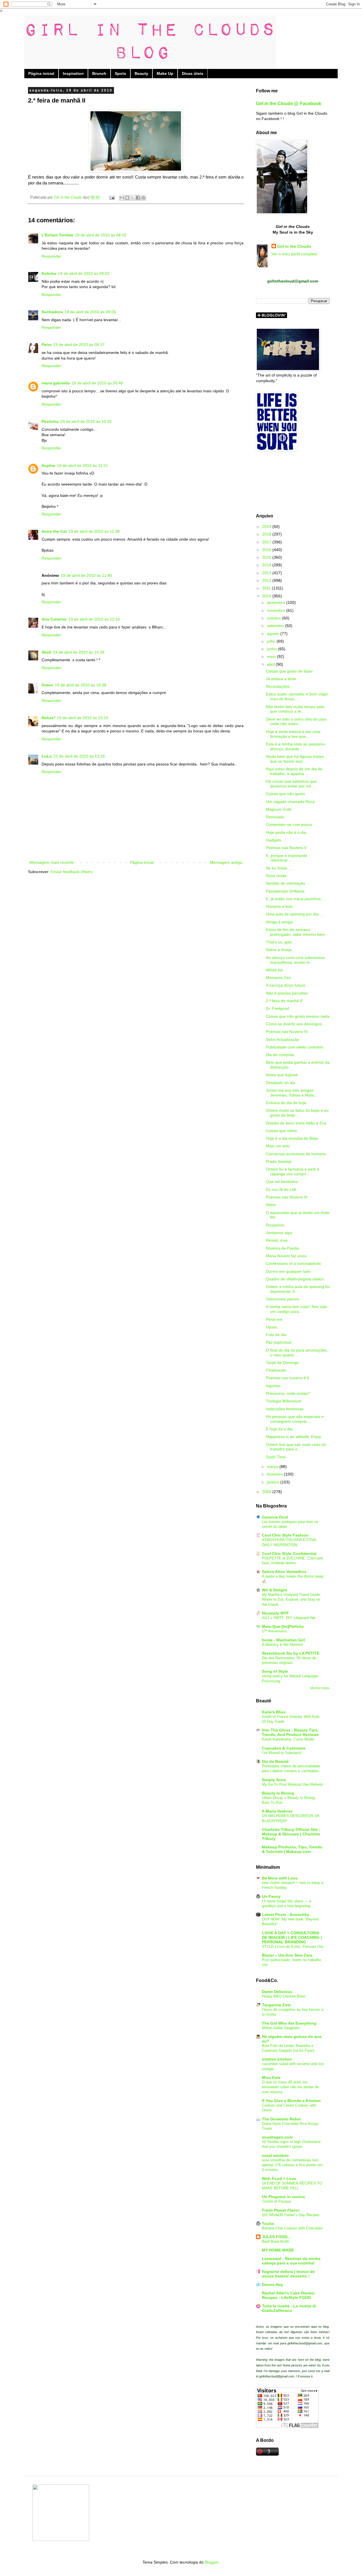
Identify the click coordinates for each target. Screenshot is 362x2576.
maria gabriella (56, 383)
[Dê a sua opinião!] (127, 198)
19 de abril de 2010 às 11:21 (82, 465)
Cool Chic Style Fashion (285, 1535)
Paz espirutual (279, 1342)
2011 (267, 588)
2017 (267, 542)
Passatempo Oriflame (285, 891)
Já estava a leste (281, 679)
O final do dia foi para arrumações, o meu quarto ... (297, 1353)
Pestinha (50, 421)
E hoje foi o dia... (281, 1429)
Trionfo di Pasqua (276, 2201)
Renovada (275, 817)
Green (47, 685)
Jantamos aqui (279, 1233)
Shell (46, 652)
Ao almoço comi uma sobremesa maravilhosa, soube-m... (295, 960)
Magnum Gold (279, 809)
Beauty (141, 73)
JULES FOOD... (276, 2237)
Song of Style (275, 1671)
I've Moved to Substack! (282, 1753)
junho (272, 649)
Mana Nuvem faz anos (286, 1256)
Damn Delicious (277, 1992)
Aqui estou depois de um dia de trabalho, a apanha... (294, 771)
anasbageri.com (277, 2137)
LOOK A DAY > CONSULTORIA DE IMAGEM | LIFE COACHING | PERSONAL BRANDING (292, 1937)
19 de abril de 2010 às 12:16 (94, 619)
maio (272, 656)
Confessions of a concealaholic (294, 1263)
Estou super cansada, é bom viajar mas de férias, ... (297, 696)
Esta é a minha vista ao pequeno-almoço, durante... (296, 746)
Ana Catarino (54, 619)
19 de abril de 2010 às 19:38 (81, 685)
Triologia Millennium (284, 1401)
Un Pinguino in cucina (283, 2197)
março (273, 1467)
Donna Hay (272, 2285)
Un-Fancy (271, 1896)
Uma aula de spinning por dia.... (294, 914)
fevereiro (275, 1474)
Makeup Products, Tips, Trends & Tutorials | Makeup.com (292, 1849)
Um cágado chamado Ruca (290, 802)
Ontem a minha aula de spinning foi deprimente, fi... (298, 1289)
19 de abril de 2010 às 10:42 (86, 421)
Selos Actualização (283, 1039)
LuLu (47, 756)
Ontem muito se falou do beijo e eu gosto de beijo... (297, 1113)
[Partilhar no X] (133, 198)
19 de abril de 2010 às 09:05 (90, 312)
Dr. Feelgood (277, 1008)
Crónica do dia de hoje (286, 1103)
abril (271, 664)
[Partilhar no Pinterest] (143, 198)
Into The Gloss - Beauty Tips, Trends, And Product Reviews (290, 1732)
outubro (274, 618)
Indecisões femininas (285, 1409)
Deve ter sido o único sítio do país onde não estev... (296, 722)
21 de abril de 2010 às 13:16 (79, 756)
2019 (267, 526)
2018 (267, 534)
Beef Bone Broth (275, 2241)
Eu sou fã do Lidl (281, 1189)
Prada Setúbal (279, 1161)
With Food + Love (279, 2179)
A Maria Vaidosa (277, 1811)
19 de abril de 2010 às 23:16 (83, 718)
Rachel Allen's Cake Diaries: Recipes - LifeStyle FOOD (289, 2295)
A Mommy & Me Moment (282, 1645)
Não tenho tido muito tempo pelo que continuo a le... (295, 709)
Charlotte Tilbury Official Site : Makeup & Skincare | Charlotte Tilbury (291, 1834)
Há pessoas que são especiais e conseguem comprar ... (295, 1419)
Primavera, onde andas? (288, 1393)
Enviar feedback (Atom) (72, 872)
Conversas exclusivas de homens (296, 1154)
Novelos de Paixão (283, 1248)
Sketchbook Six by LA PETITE (291, 1653)
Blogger (212, 2562)
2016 (267, 550)
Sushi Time (276, 1457)
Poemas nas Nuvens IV (287, 1032)
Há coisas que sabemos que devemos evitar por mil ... (291, 784)
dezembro (277, 602)
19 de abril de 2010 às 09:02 (84, 273)
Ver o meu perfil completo (294, 254)
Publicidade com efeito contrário (295, 1047)
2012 (267, 580)
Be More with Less (280, 1878)
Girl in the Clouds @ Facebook (289, 103)
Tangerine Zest (276, 2005)
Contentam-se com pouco (289, 824)
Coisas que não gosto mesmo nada (298, 1016)
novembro (277, 610)
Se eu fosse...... (280, 868)
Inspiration (73, 73)
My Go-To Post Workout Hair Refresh (292, 1784)
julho (272, 641)
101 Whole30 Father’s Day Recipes (291, 2215)
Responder (51, 256)
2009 (267, 1492)
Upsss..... (274, 1327)
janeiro (274, 1482)
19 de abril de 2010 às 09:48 (97, 383)
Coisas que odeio (281, 1131)
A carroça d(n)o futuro (285, 985)
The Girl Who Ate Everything (289, 2023)
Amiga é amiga (279, 922)
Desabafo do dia (281, 1083)
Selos (271, 1205)
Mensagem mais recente (52, 862)
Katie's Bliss (274, 1712)
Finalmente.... (278, 1370)
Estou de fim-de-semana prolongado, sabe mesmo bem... (297, 932)
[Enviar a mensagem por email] (122, 198)
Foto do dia (276, 1335)
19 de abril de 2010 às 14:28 (79, 652)
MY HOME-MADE (278, 2250)
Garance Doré (275, 1517)
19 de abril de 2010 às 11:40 (86, 575)
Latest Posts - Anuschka (285, 1914)
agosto (274, 634)
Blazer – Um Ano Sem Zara (287, 1955)
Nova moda (276, 876)
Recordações (278, 686)
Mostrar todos (320, 1688)
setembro (276, 626)
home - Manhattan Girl (283, 1640)
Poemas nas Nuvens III (287, 1197)
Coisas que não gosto (285, 794)
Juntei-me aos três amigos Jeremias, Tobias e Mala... (291, 1093)
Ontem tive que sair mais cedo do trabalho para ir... (296, 1447)
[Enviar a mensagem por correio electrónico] (112, 197)
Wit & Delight (274, 1590)
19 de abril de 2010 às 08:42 (101, 235)
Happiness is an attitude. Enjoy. (294, 1437)
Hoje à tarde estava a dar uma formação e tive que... (293, 734)
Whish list (274, 970)
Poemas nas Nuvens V (286, 848)
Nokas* (48, 718)
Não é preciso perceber (287, 993)
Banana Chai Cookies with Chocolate (292, 2228)
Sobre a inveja (279, 950)
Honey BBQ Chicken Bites (284, 1996)
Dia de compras (280, 1055)
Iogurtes (273, 1386)
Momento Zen (278, 978)
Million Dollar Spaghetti (281, 2028)
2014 (267, 565)
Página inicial (41, 73)
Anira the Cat (54, 531)
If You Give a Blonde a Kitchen (291, 2101)
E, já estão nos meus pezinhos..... (296, 899)
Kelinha (49, 273)
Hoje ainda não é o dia (286, 832)
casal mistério (275, 2155)
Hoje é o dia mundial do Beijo (292, 1138)
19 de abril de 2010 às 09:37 (79, 345)
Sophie (48, 465)
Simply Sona (274, 1780)
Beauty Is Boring (278, 1793)
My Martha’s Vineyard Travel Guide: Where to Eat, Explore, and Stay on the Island (291, 1600)
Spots (120, 73)
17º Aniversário (274, 1631)
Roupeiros (275, 1225)
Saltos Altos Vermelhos (284, 1572)
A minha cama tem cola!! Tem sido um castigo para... (297, 1309)
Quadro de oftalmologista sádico (295, 1279)
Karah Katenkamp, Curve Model (288, 1739)
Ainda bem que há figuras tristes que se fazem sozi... (295, 759)
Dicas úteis (193, 73)
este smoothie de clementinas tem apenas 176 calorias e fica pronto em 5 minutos (292, 2165)
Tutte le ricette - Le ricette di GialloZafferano (289, 2308)
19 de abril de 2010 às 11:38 (94, 531)
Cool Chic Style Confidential (289, 1554)
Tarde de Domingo (282, 1363)
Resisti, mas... (278, 1240)
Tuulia (268, 2223)
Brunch (99, 73)
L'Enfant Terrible (57, 235)
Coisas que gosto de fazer (289, 671)
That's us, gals (279, 942)
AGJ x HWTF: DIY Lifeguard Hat (289, 1618)
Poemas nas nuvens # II (287, 1378)
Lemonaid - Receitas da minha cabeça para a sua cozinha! (291, 2261)
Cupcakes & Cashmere (284, 1748)
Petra (47, 345)
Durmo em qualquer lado (288, 1271)
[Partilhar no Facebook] (138, 198)
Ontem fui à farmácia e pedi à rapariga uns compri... (292, 1171)
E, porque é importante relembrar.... (286, 858)
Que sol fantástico (282, 1182)
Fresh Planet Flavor (281, 2210)
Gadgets (273, 840)
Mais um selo (278, 1146)
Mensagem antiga (226, 862)
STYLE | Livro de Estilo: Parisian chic (293, 1947)
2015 (267, 557)
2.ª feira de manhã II (284, 1001)
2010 (267, 596)
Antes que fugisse (282, 1075)
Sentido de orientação (285, 883)
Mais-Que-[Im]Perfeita (283, 1626)
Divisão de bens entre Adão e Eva (296, 1123)
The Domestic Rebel (281, 2119)
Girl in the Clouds (294, 246)
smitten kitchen (277, 2059)
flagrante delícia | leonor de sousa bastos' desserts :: (288, 2274)
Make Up (165, 73)
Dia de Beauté (275, 1761)
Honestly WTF (275, 1613)
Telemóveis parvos (283, 1299)
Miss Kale (271, 2077)
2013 (267, 573)
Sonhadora (52, 312)
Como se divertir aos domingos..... (297, 1024)
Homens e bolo (279, 906)
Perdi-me (274, 1319)
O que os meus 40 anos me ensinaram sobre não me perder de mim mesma (290, 2087)
